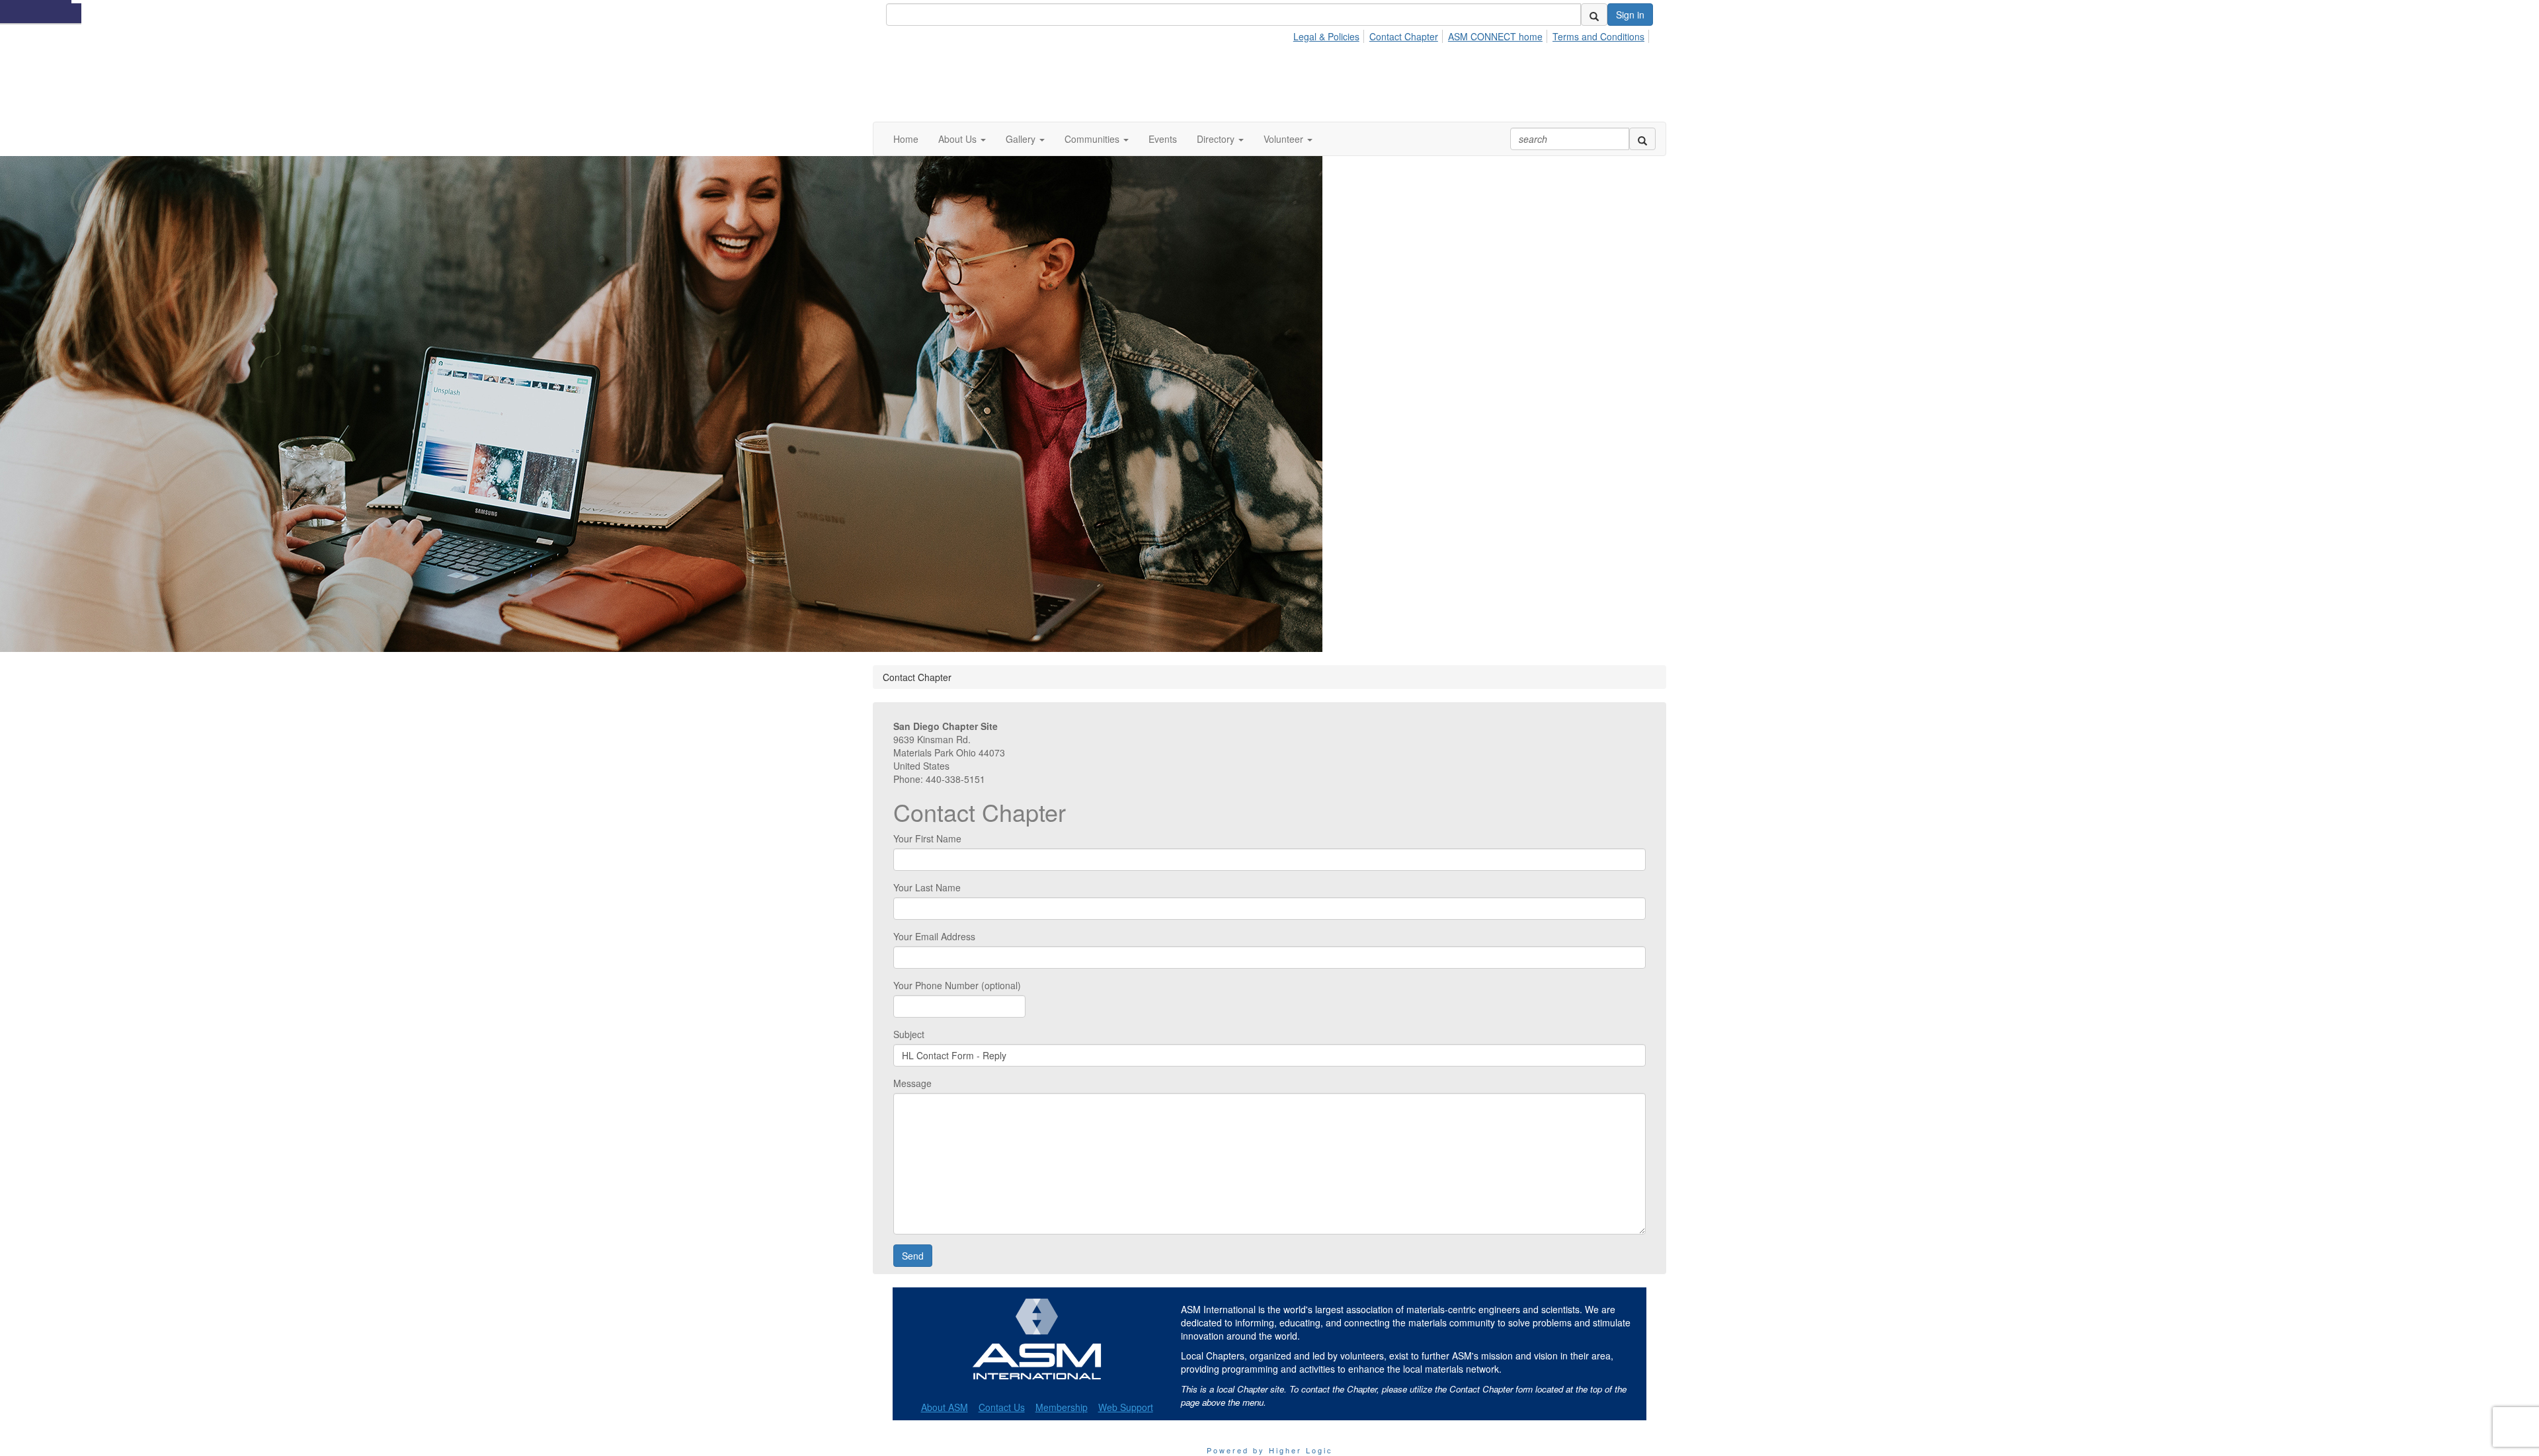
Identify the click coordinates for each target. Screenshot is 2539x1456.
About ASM (945, 1407)
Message (912, 1083)
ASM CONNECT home (1495, 36)
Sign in (1630, 15)
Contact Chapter (1404, 36)
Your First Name (927, 838)
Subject (909, 1034)
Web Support (1126, 1407)
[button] (962, 139)
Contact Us (1002, 1407)
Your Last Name (927, 887)
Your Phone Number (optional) (957, 985)
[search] (1594, 15)
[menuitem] (1330, 34)
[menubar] (1472, 34)
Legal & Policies (1326, 36)
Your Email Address (934, 936)
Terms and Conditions (1598, 36)
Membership (1062, 1407)
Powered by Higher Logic (1270, 1450)
